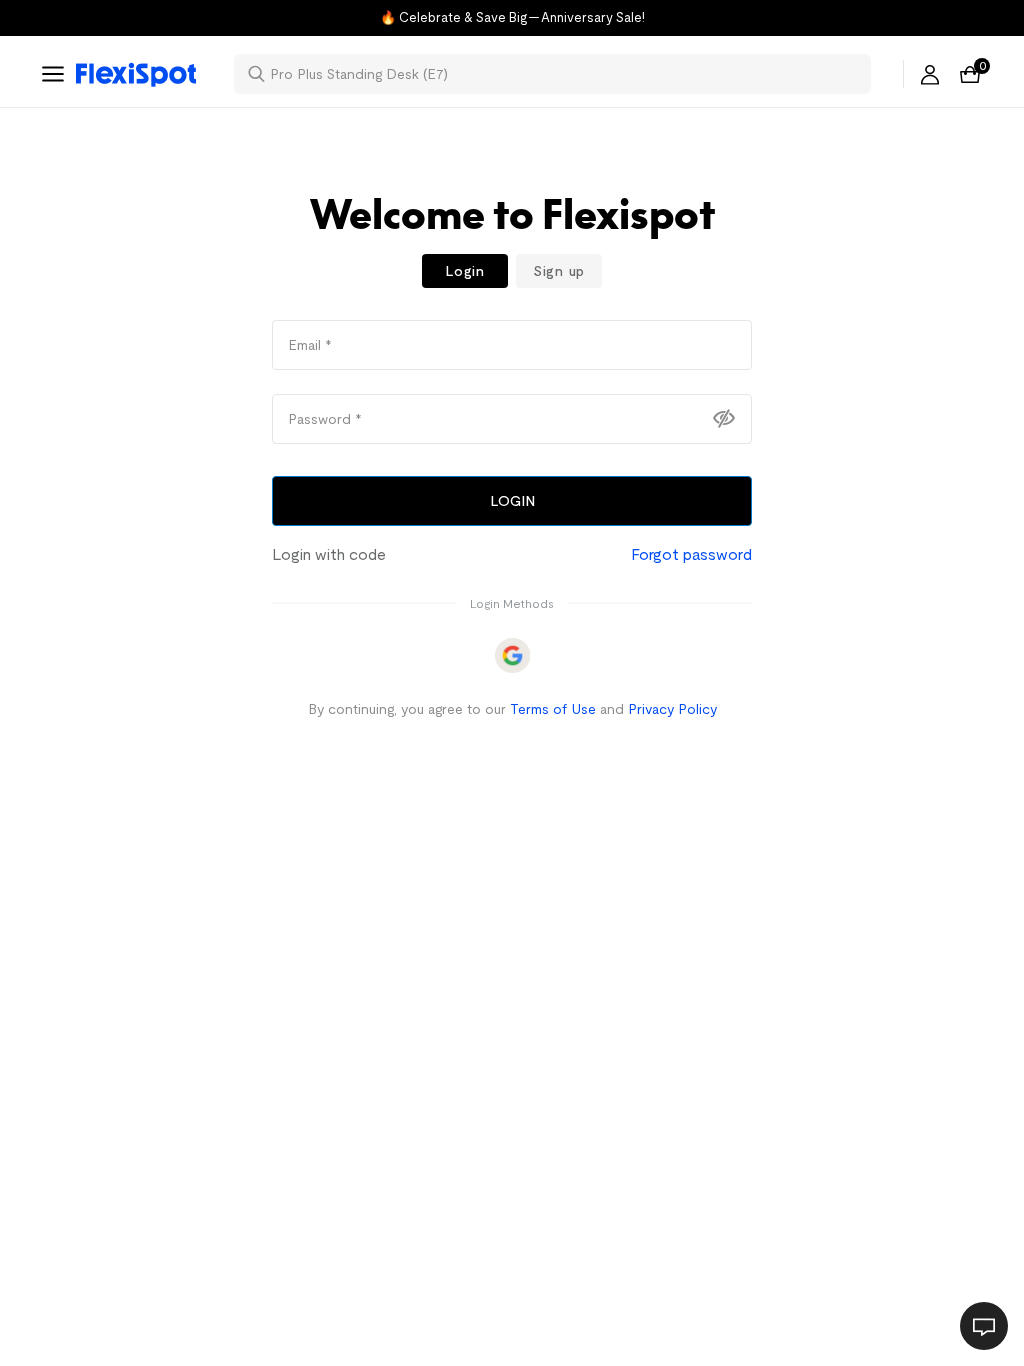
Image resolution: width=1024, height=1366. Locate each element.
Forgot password (691, 554)
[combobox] (564, 74)
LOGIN (512, 501)
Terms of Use (553, 709)
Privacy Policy (672, 709)
